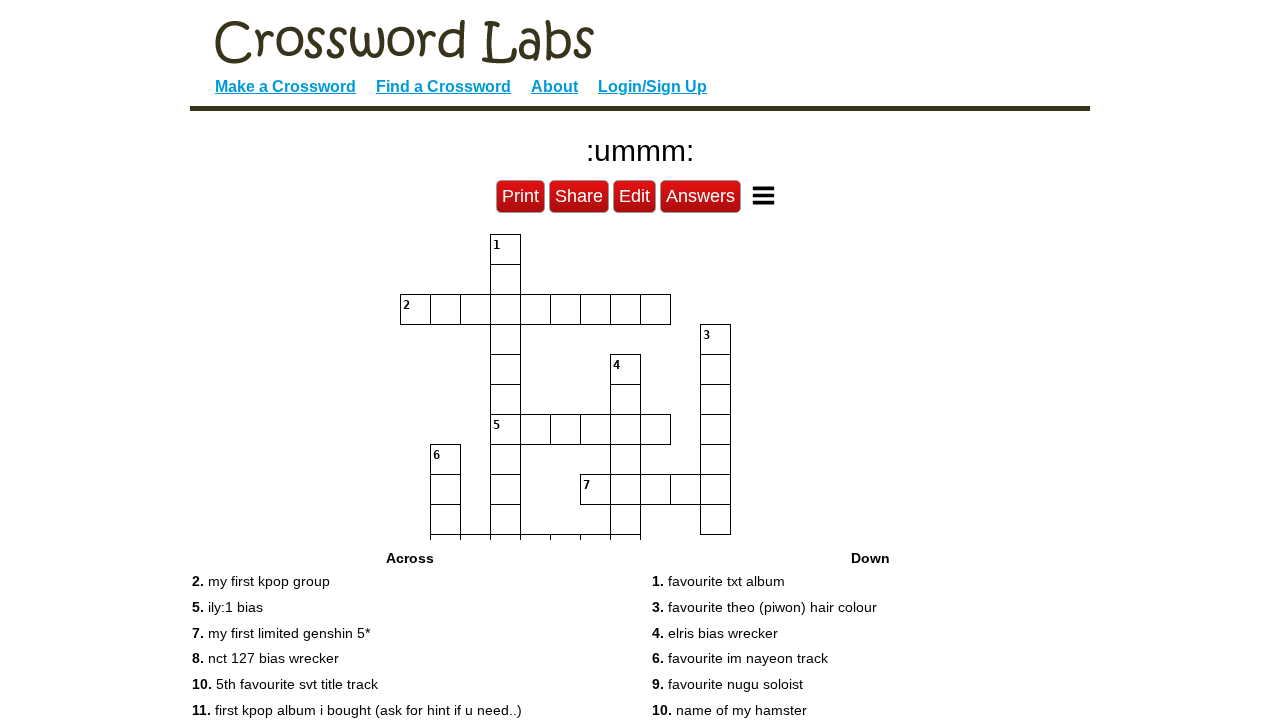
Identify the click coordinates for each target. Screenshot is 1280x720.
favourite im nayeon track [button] (740, 658)
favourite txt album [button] (718, 581)
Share (579, 196)
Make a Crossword (285, 86)
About (554, 86)
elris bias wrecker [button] (715, 633)
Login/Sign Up (652, 86)
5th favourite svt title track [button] (285, 684)
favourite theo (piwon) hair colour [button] (764, 607)
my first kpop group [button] (261, 581)
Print (520, 196)
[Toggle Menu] (763, 195)
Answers (700, 196)
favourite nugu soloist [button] (727, 684)
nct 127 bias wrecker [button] (265, 658)
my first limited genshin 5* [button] (281, 633)
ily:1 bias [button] (227, 607)
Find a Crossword (443, 86)
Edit (634, 196)
